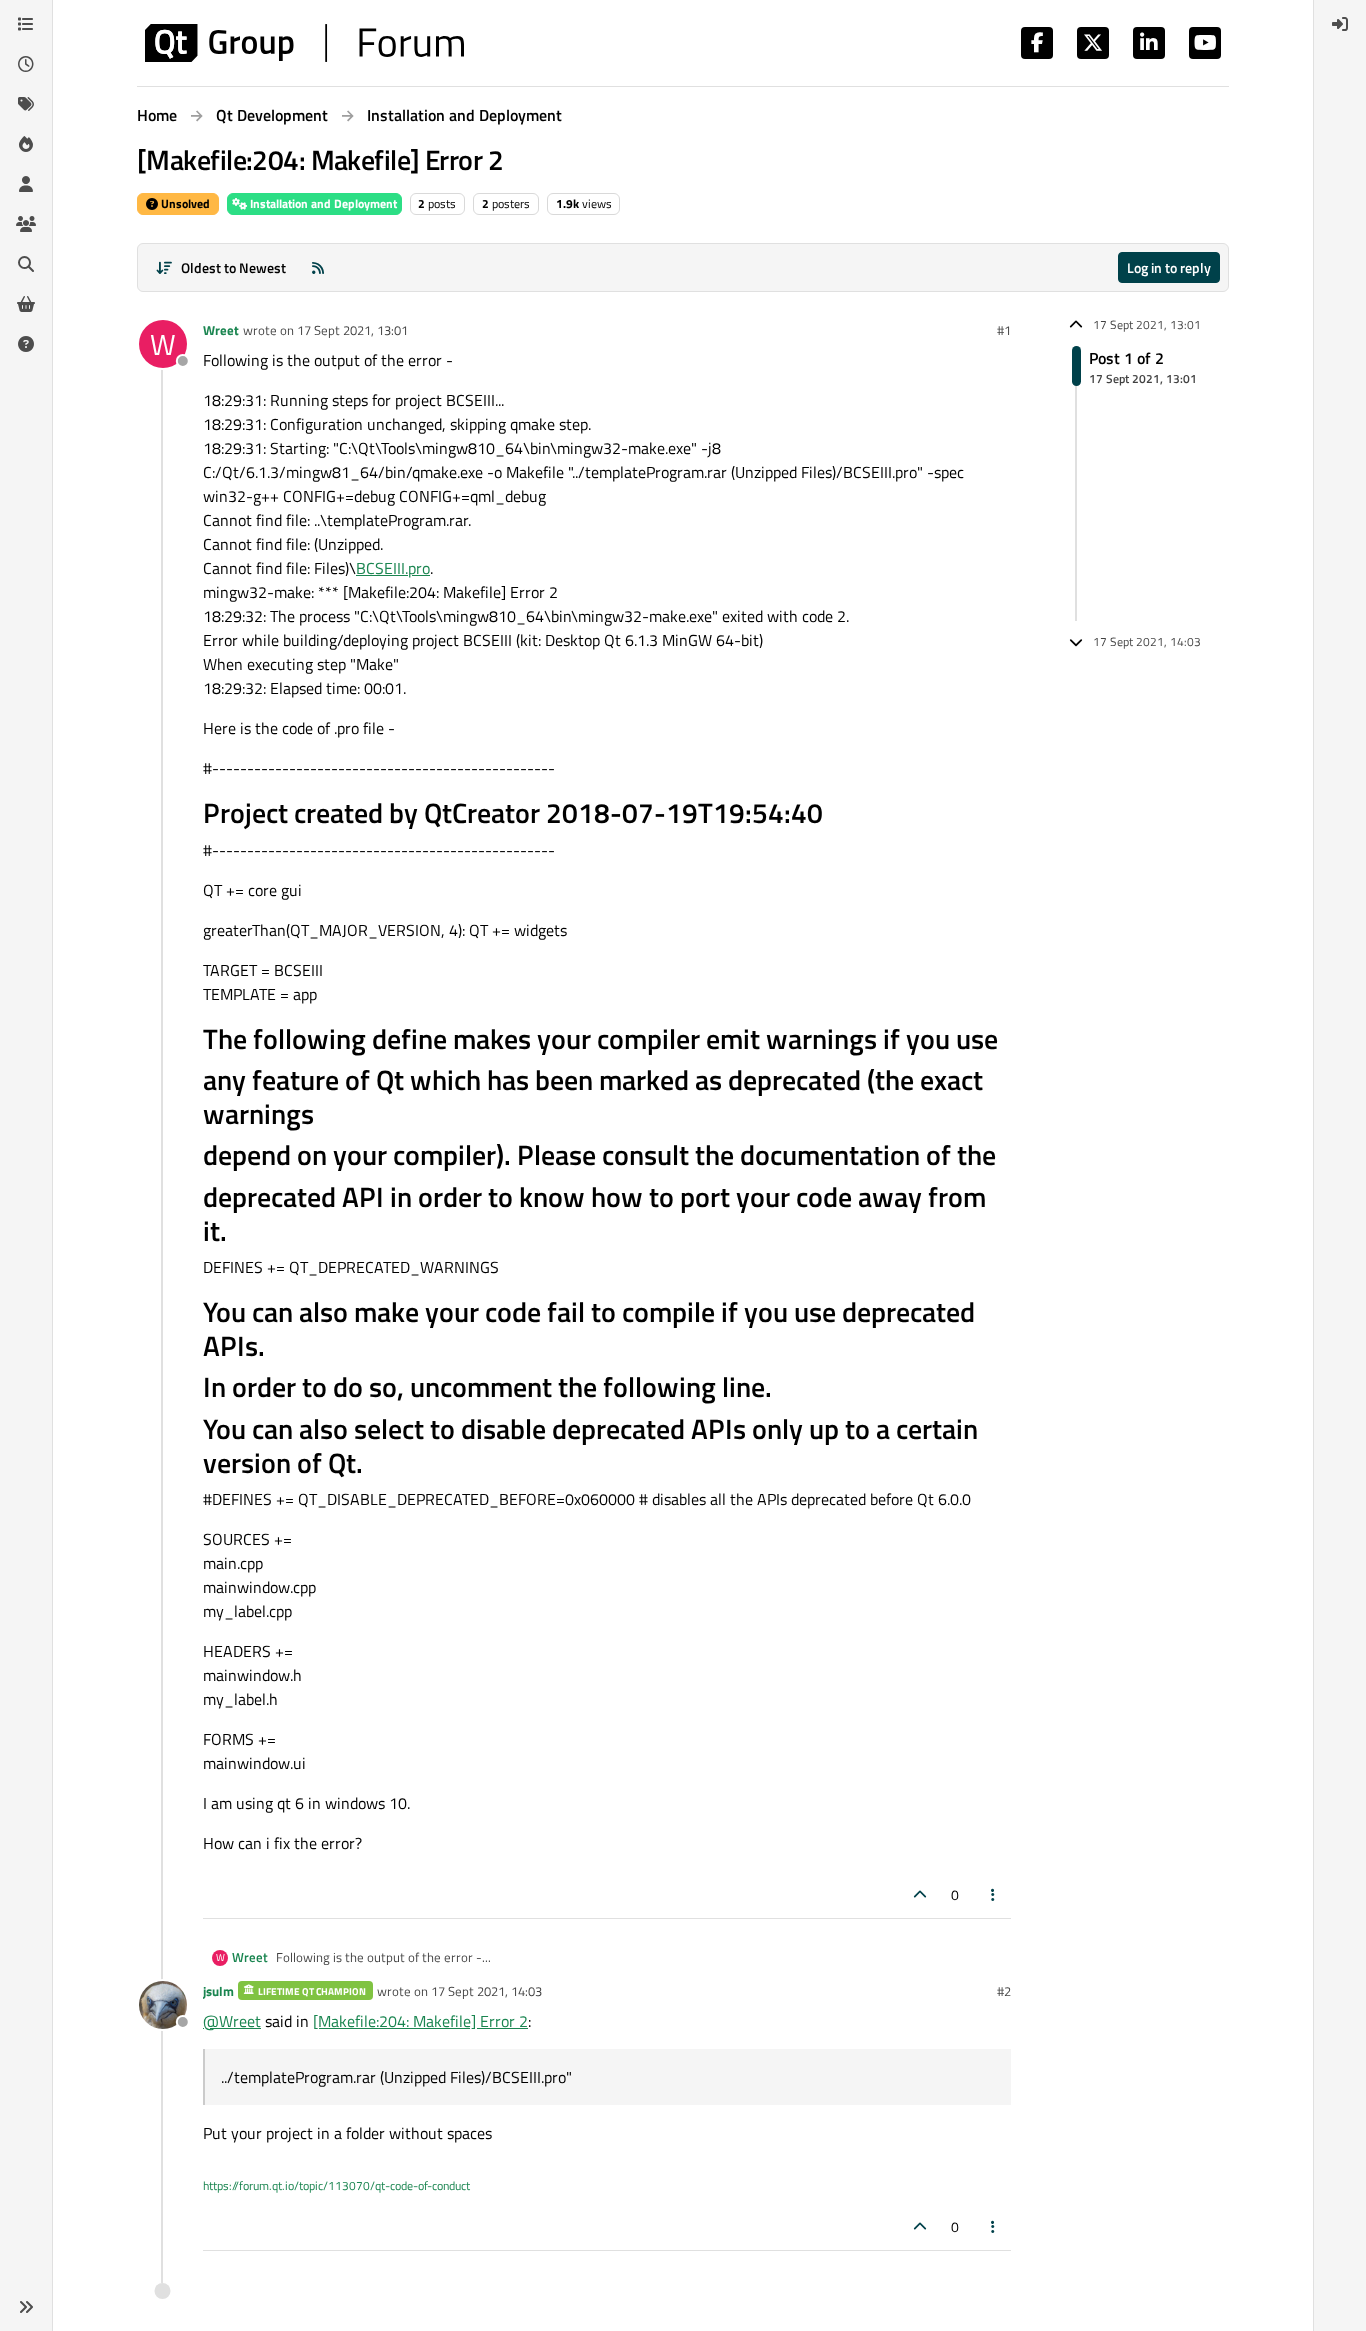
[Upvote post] (920, 1894)
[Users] (26, 184)
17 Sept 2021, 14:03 (486, 1991)
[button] (26, 2307)
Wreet (221, 330)
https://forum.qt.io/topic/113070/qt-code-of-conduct (336, 2185)
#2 (1004, 1991)
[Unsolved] (26, 344)
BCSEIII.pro (393, 568)
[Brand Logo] (304, 43)
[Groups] (26, 224)
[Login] (1340, 24)
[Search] (26, 264)
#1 (1004, 330)
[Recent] (26, 64)
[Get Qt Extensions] (26, 304)
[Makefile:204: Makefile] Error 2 (420, 2021)
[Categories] (26, 24)
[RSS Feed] (318, 267)
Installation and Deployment (322, 203)
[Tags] (26, 104)
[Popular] (26, 144)
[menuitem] (1340, 24)
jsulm (218, 1991)
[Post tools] (994, 1894)
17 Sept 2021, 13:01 (352, 330)
